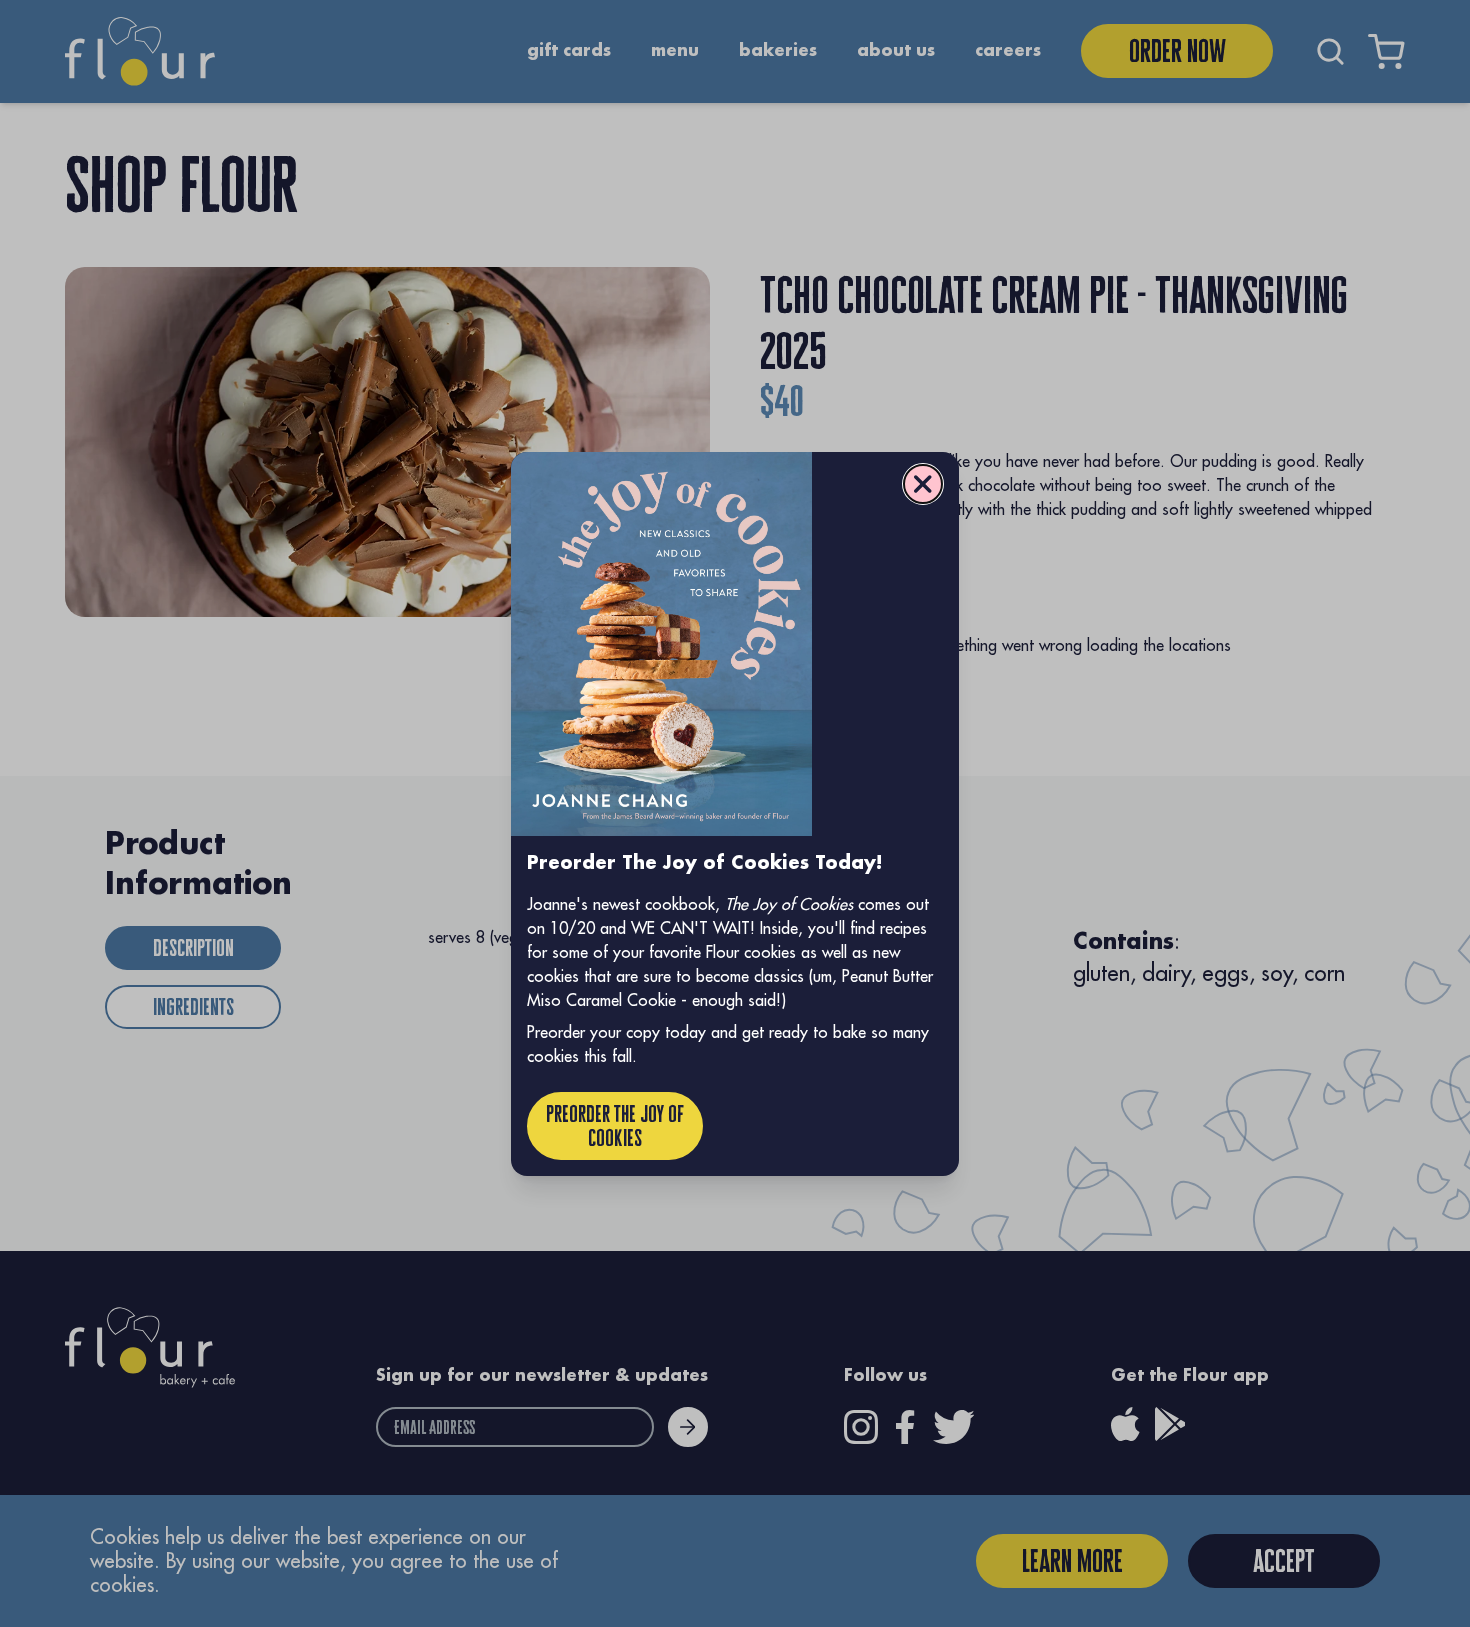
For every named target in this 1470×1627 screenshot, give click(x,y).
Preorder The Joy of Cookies (615, 1125)
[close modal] (923, 484)
